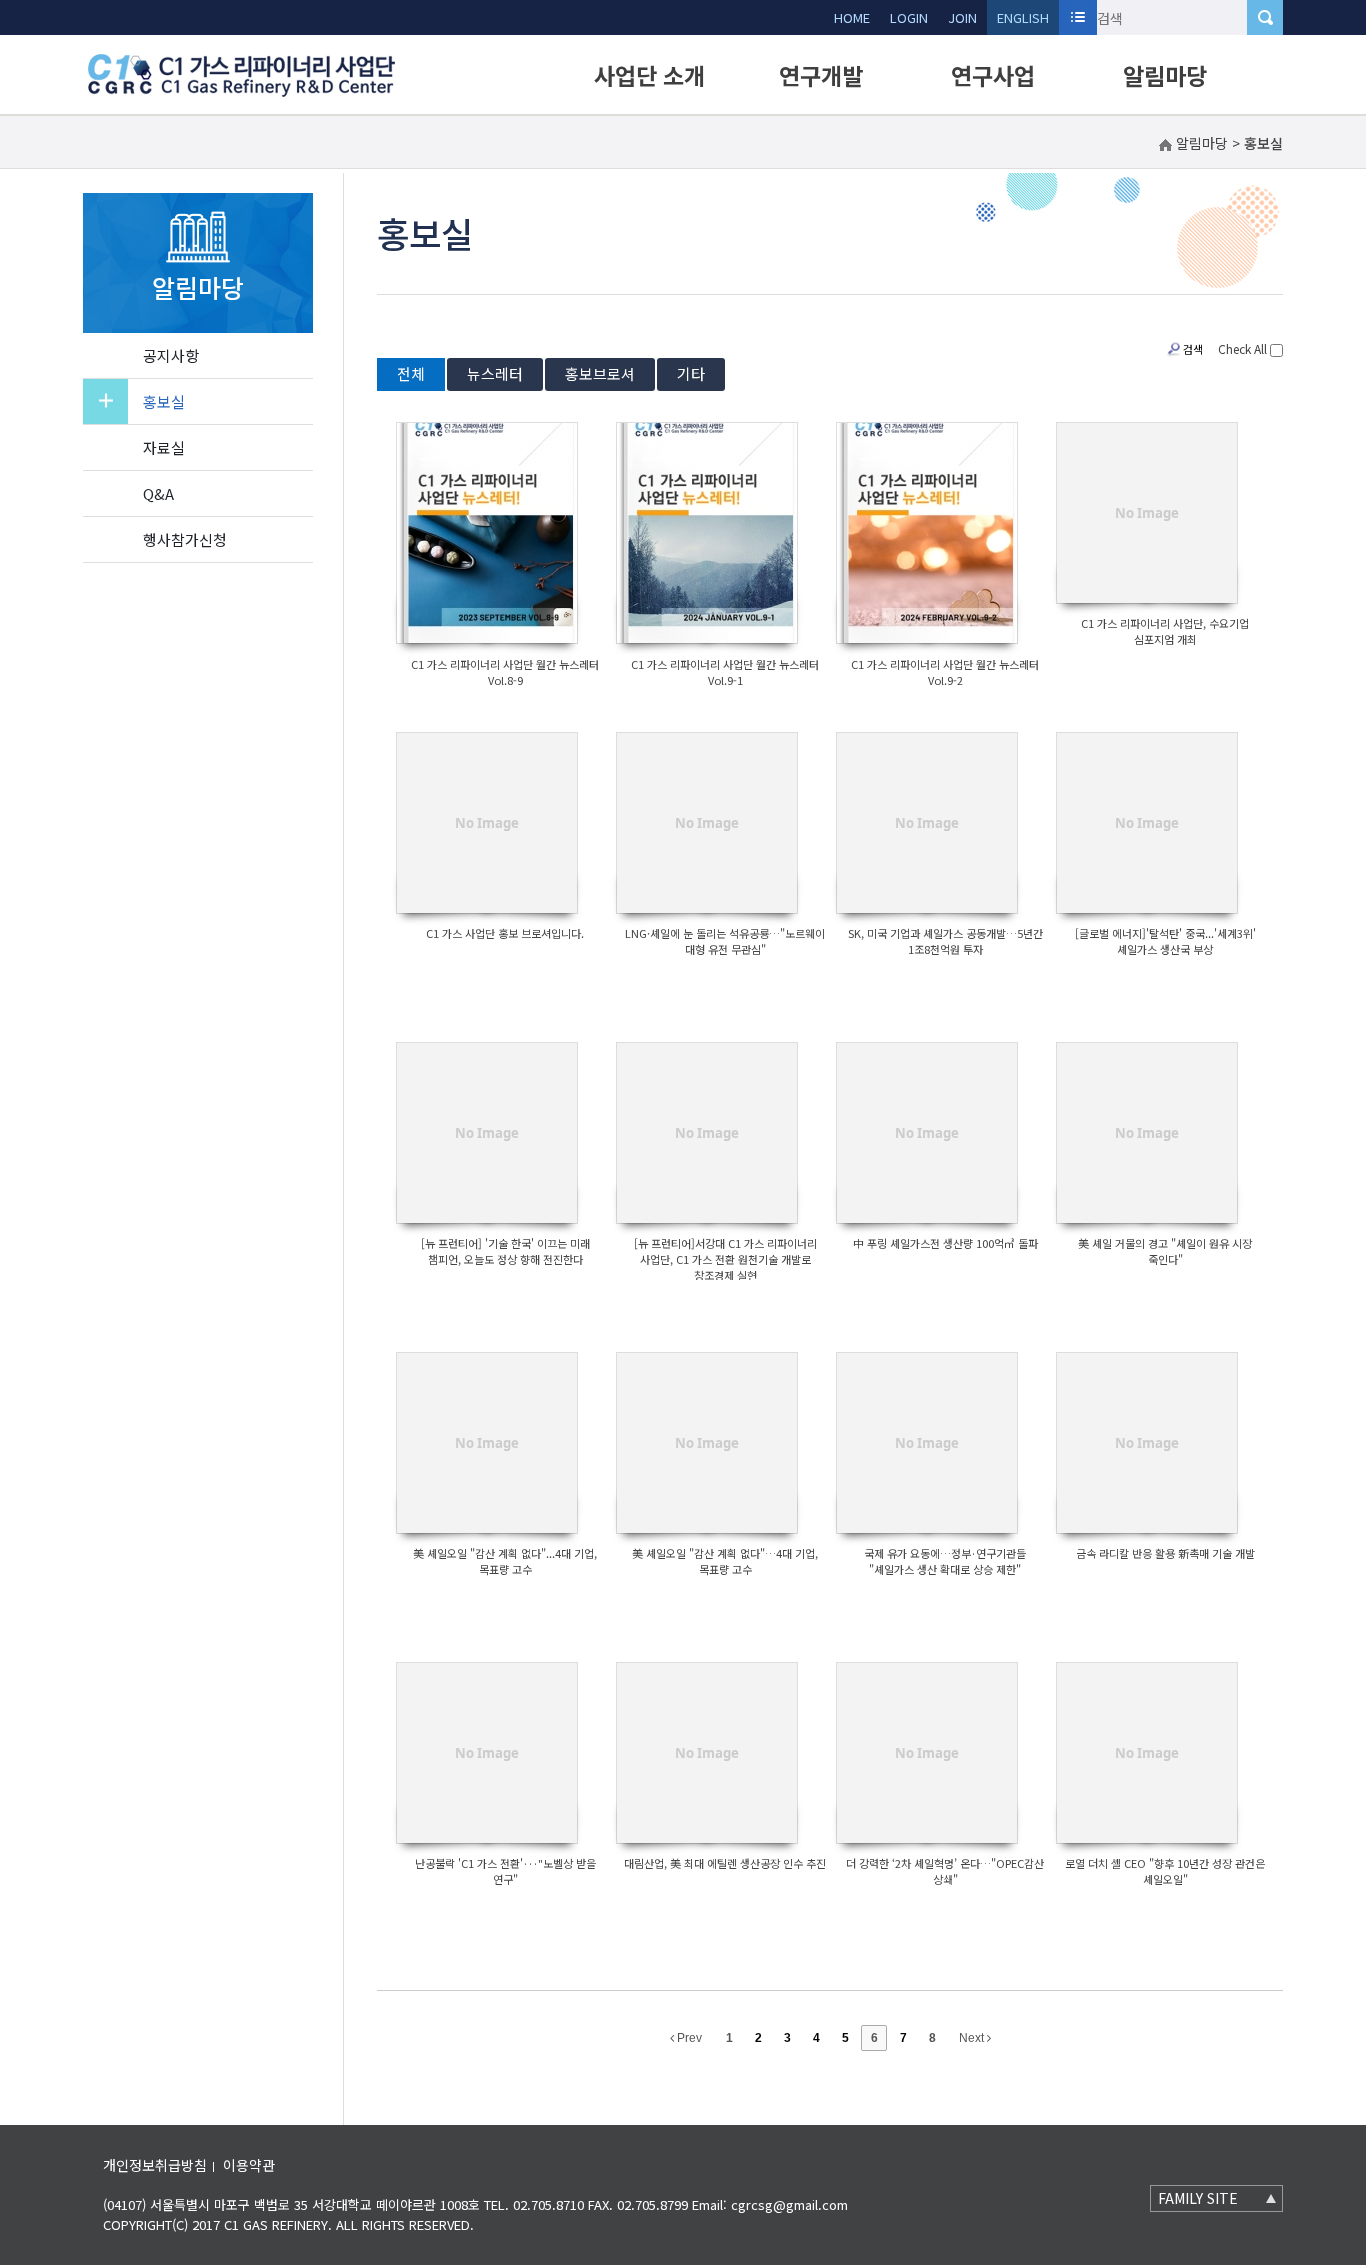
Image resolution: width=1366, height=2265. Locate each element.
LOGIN (909, 17)
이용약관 (249, 2165)
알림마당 (1165, 75)
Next (973, 2038)
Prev (688, 2038)
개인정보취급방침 (155, 2165)
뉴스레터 (495, 373)
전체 (411, 373)
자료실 (164, 447)
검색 (1193, 349)
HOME (852, 17)
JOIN (962, 17)
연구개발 (821, 75)
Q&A (158, 493)
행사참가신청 (185, 539)
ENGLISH (1023, 17)
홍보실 (164, 401)
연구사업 (993, 75)
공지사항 (171, 355)
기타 (691, 373)
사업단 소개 (649, 75)
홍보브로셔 (600, 373)
